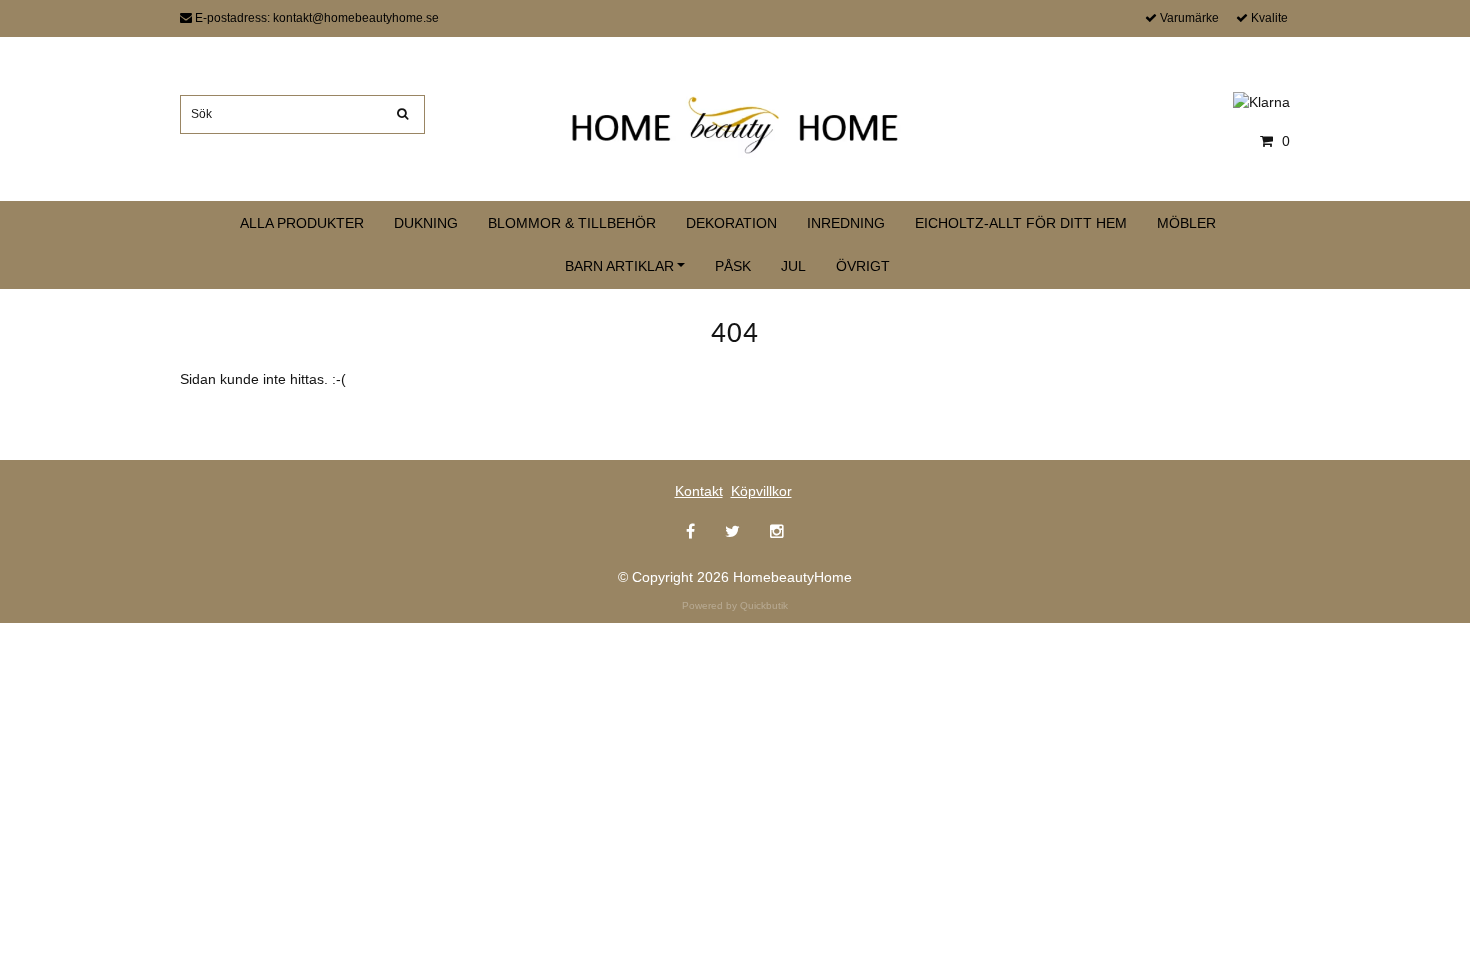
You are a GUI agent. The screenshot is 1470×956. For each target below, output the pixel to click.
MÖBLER (1186, 223)
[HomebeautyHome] (735, 121)
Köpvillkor (761, 491)
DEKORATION (731, 223)
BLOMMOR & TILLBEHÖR (572, 223)
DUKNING (426, 223)
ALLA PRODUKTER (302, 223)
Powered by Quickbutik (735, 605)
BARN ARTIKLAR (619, 266)
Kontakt (699, 491)
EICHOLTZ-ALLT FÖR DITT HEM (1021, 223)
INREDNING (846, 223)
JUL (793, 266)
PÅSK (733, 266)
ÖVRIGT (863, 266)
